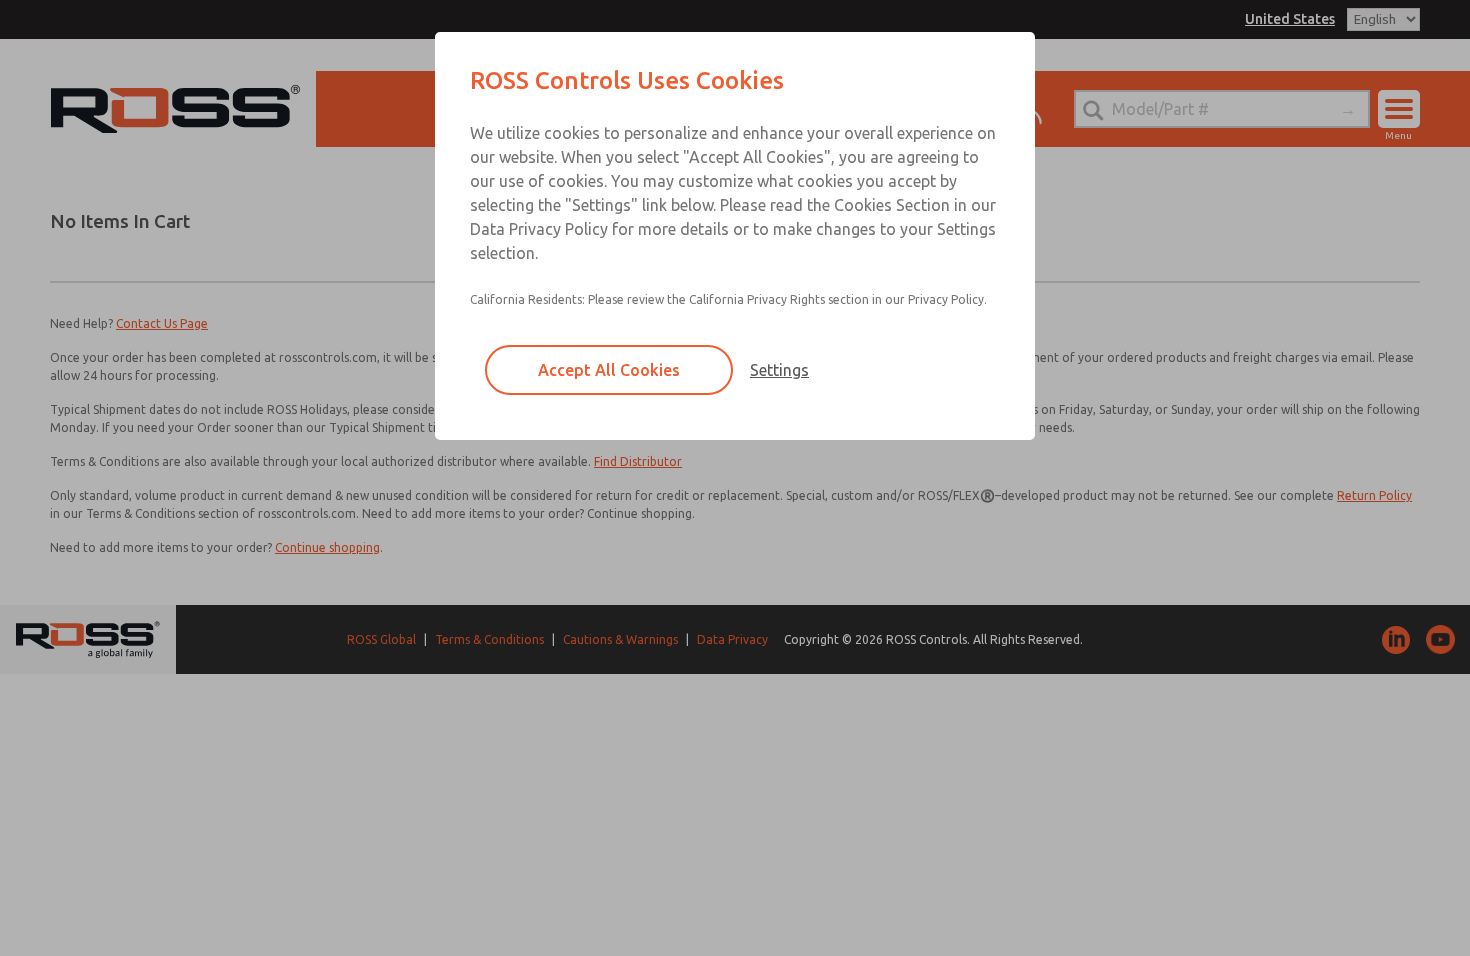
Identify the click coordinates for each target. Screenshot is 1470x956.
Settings (779, 370)
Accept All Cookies (609, 370)
